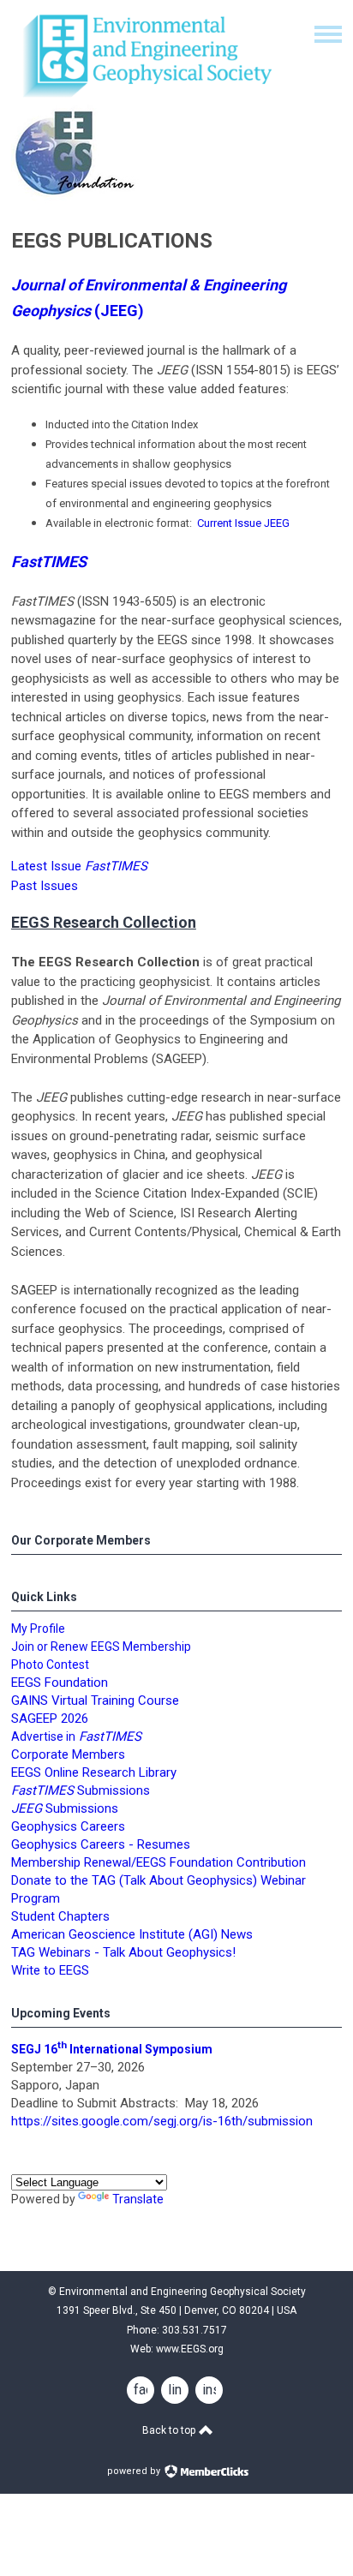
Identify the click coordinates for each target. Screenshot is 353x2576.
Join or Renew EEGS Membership (101, 1647)
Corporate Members (68, 1754)
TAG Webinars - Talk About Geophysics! (123, 1952)
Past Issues (45, 886)
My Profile (38, 1629)
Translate (138, 2199)
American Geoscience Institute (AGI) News (132, 1934)
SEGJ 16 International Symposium (112, 2049)
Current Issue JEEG (243, 523)
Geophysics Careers (68, 1826)
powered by (135, 2471)
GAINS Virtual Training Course (95, 1700)
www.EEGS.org (190, 2349)
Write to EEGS (50, 1970)
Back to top (170, 2430)
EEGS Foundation (60, 1682)
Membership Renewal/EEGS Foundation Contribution (159, 1862)
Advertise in (76, 1736)
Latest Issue (79, 866)
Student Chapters (60, 1916)
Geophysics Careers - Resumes (101, 1844)
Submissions (65, 1808)
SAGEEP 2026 (50, 1718)
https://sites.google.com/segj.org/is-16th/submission (162, 2121)
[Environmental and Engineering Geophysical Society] (144, 97)
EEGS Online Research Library (94, 1772)
